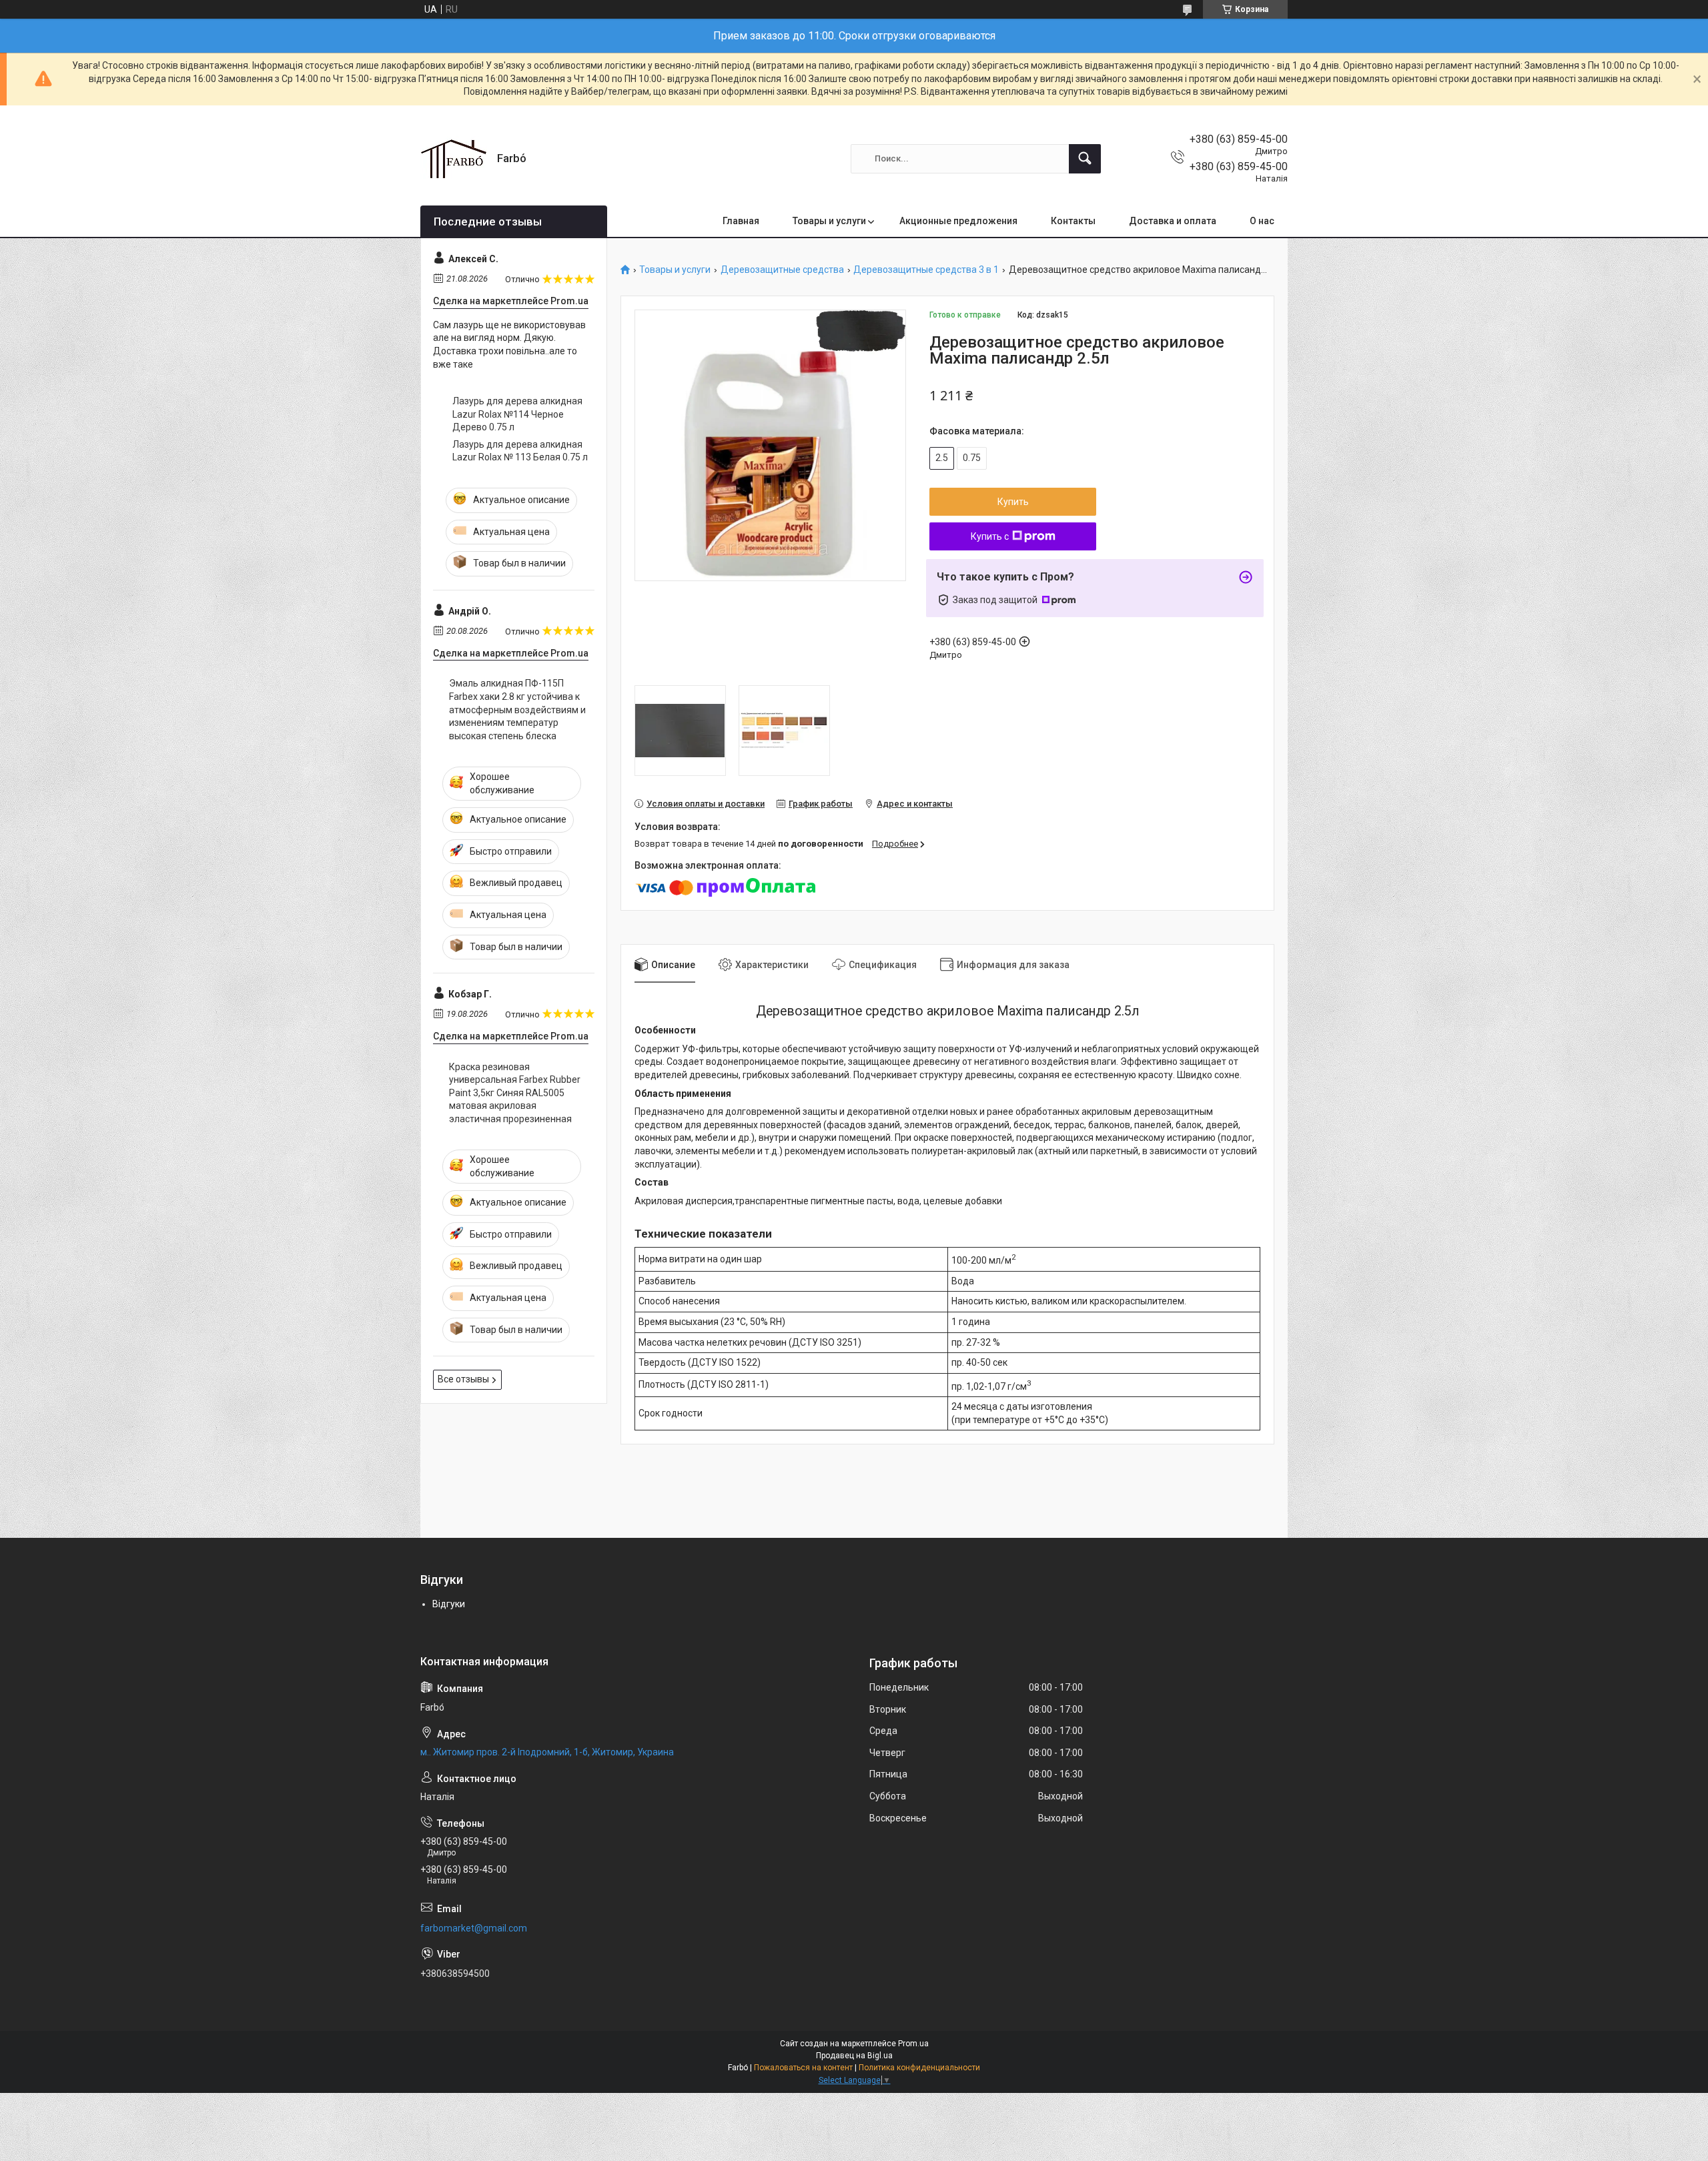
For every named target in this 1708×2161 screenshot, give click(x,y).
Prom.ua (913, 2044)
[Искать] (1085, 159)
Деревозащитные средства (782, 270)
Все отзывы (463, 1379)
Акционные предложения (958, 221)
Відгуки (449, 1604)
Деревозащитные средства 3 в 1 (926, 270)
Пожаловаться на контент (803, 2068)
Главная (741, 221)
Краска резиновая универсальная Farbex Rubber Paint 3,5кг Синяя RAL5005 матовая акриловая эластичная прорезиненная (515, 1093)
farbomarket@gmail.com (474, 1928)
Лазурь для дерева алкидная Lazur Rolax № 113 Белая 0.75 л (520, 451)
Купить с (990, 536)
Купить (1013, 502)
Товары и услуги (829, 221)
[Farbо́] (454, 159)
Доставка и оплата (1173, 221)
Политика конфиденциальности (919, 2068)
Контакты (1073, 221)
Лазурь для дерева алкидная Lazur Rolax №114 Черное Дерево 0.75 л (517, 414)
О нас (1262, 221)
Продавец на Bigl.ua (854, 2056)
